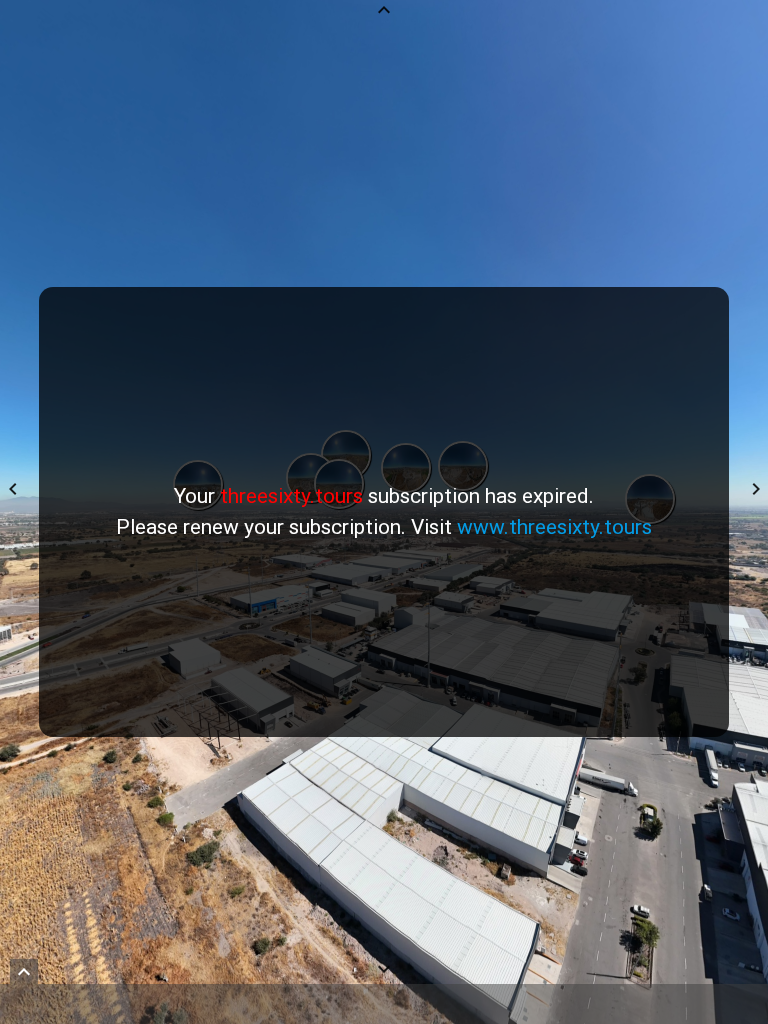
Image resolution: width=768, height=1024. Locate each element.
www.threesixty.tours (554, 527)
